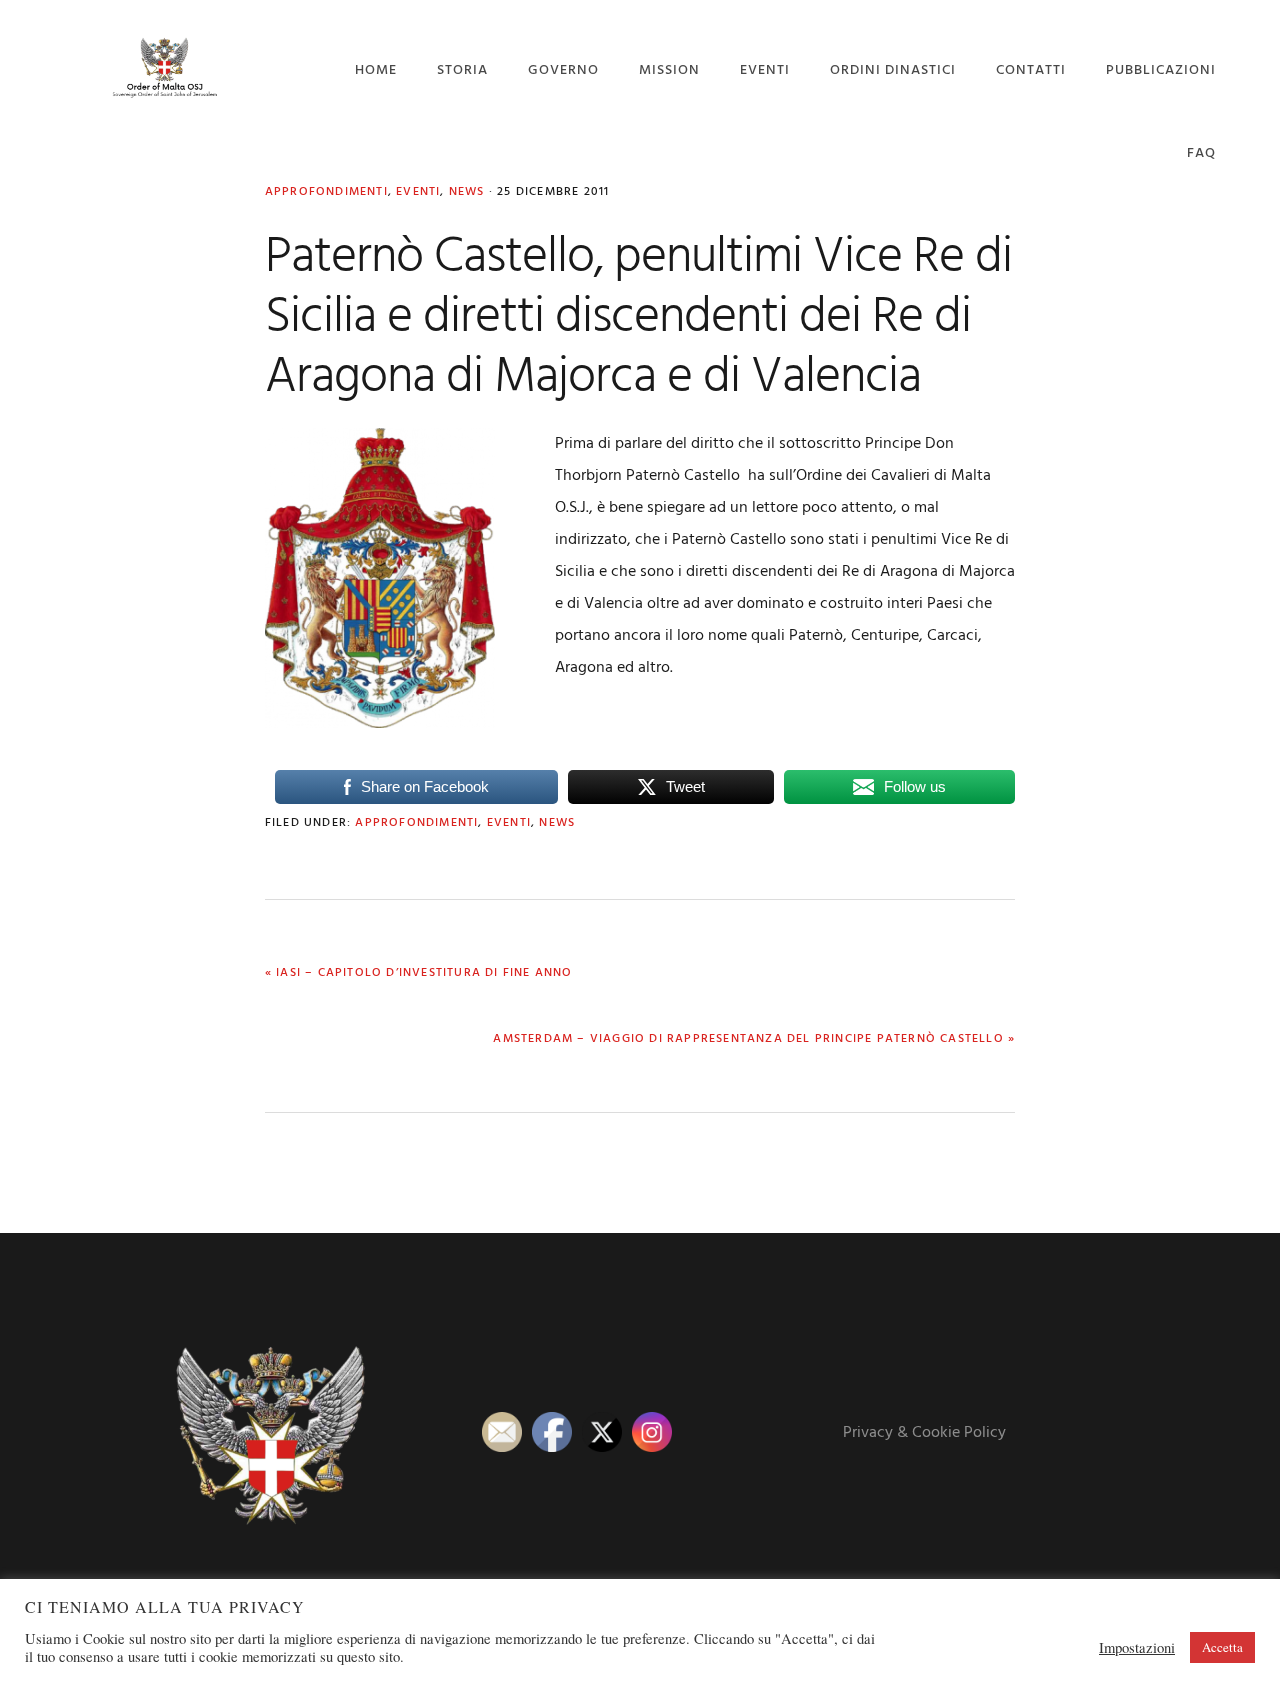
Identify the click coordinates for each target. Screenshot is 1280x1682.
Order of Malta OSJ (164, 67)
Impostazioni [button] (1137, 1648)
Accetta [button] (1222, 1647)
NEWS (557, 823)
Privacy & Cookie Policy (924, 1433)
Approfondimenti (416, 823)
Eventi (509, 823)
